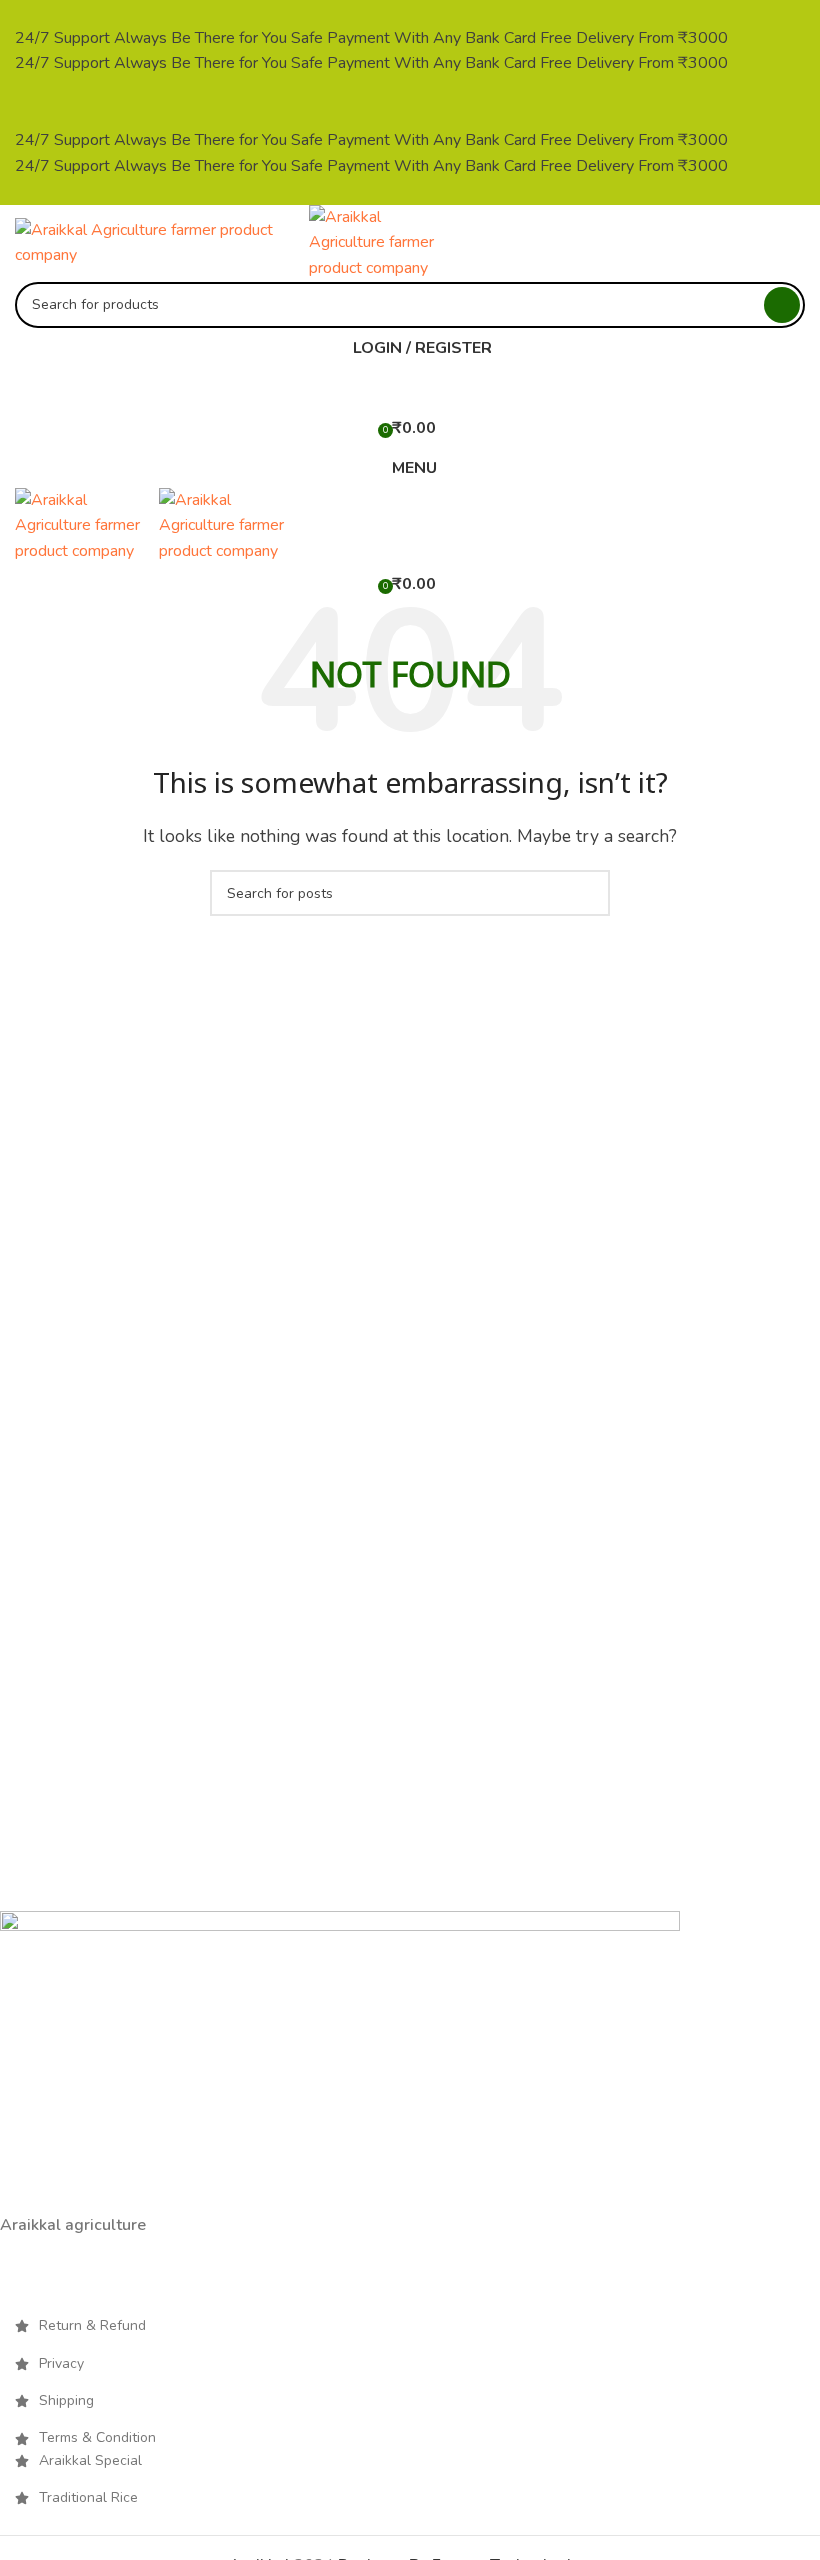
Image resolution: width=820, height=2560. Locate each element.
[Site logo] (162, 242)
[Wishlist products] (410, 388)
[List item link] (410, 2326)
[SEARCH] (782, 305)
